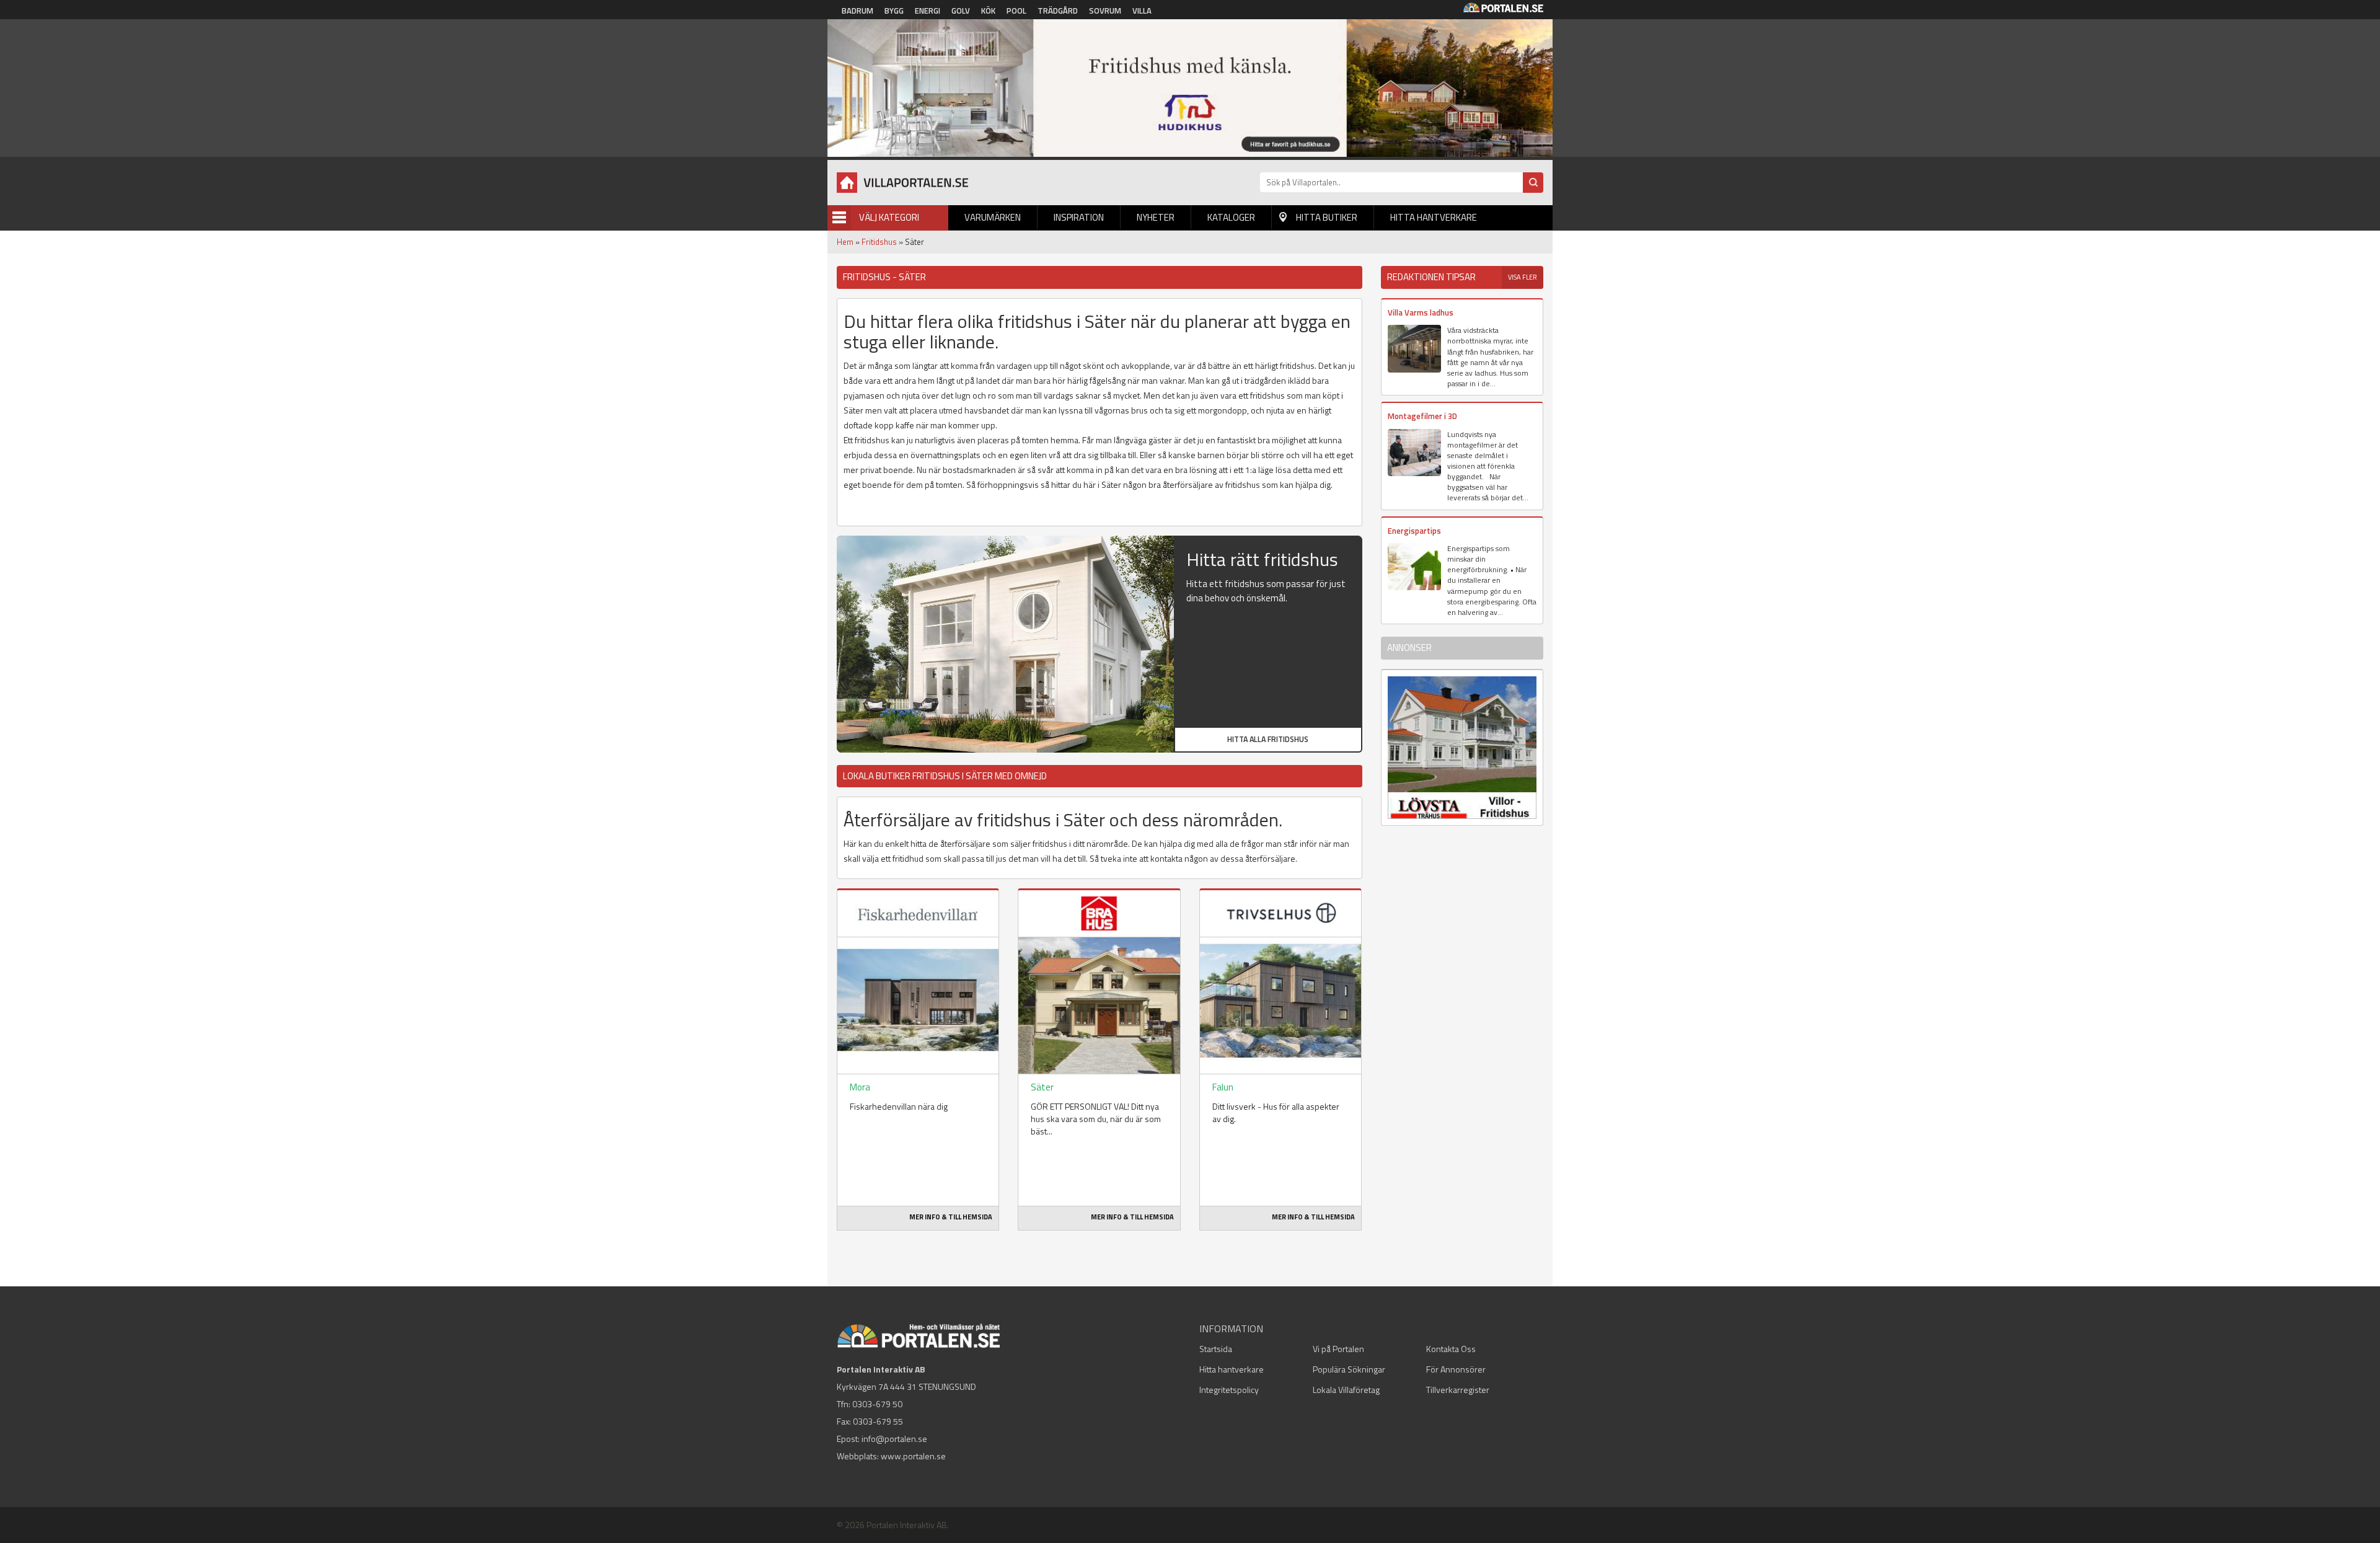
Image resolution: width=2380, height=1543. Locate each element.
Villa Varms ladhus (1421, 312)
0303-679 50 (877, 1404)
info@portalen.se (894, 1439)
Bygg (894, 11)
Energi (928, 11)
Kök (988, 11)
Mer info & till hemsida (951, 1217)
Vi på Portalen (1338, 1349)
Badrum (857, 11)
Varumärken (993, 217)
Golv (961, 11)
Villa (1142, 11)
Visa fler (1523, 277)
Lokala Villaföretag (1346, 1390)
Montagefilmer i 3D (1422, 416)
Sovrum (1105, 11)
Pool (1016, 11)
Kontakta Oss (1451, 1349)
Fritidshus (879, 242)
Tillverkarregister (1458, 1390)
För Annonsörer (1456, 1369)
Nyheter (1156, 217)
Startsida (1216, 1349)
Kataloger (1231, 217)
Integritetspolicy (1229, 1390)
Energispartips (1414, 531)
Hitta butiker (1327, 217)
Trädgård (1058, 11)
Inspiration (1079, 217)
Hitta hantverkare (1434, 217)
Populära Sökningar (1349, 1369)
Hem (845, 242)
